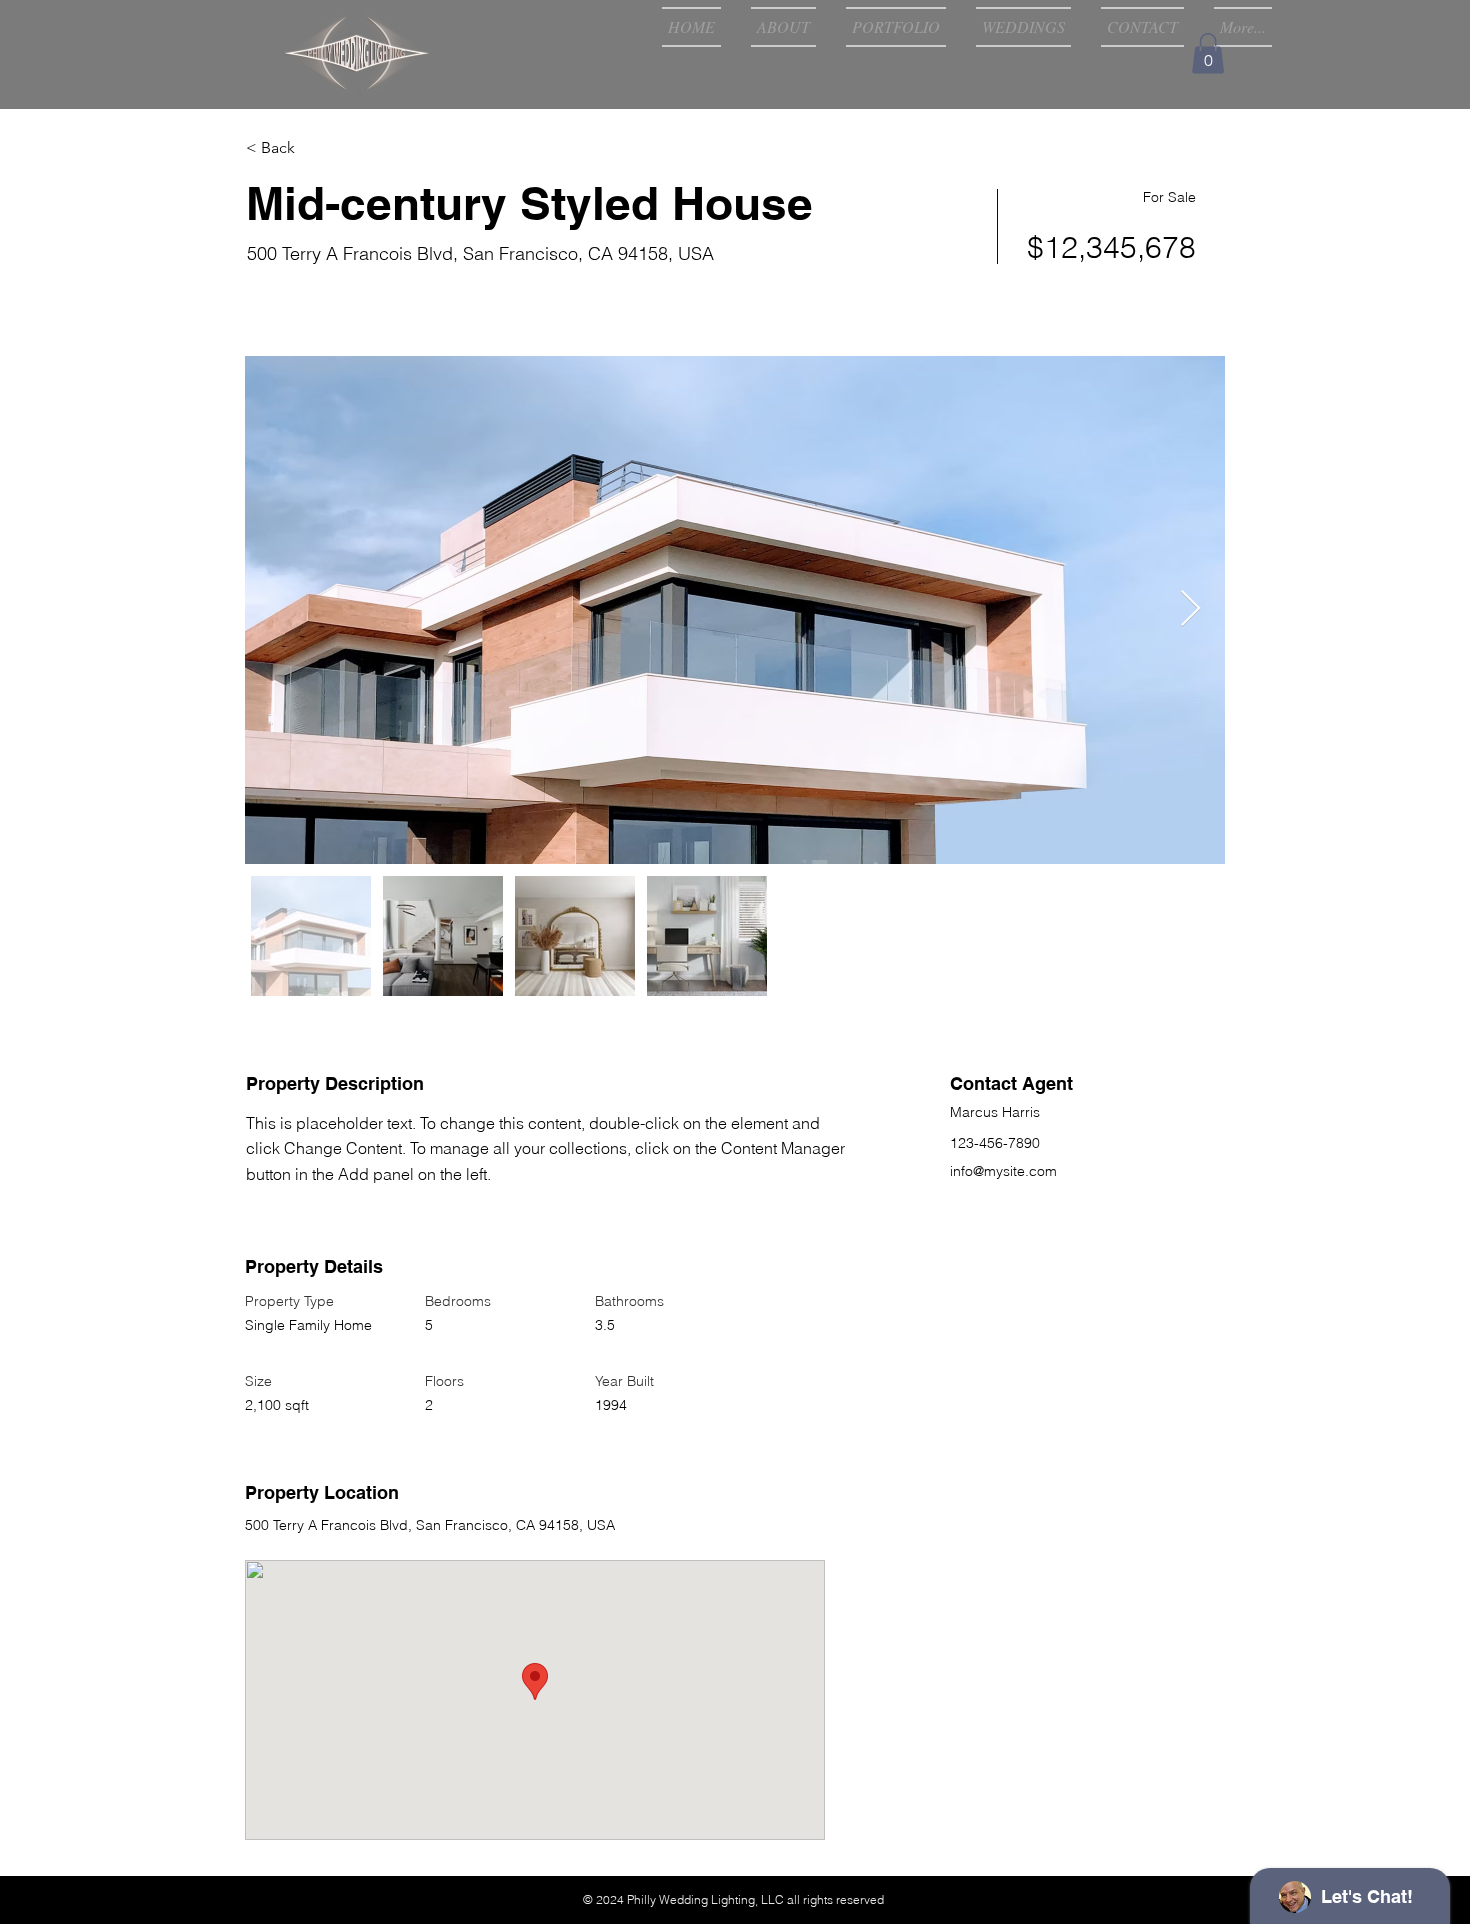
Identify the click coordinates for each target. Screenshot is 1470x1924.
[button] (1208, 53)
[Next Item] (1190, 609)
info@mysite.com (1003, 1171)
